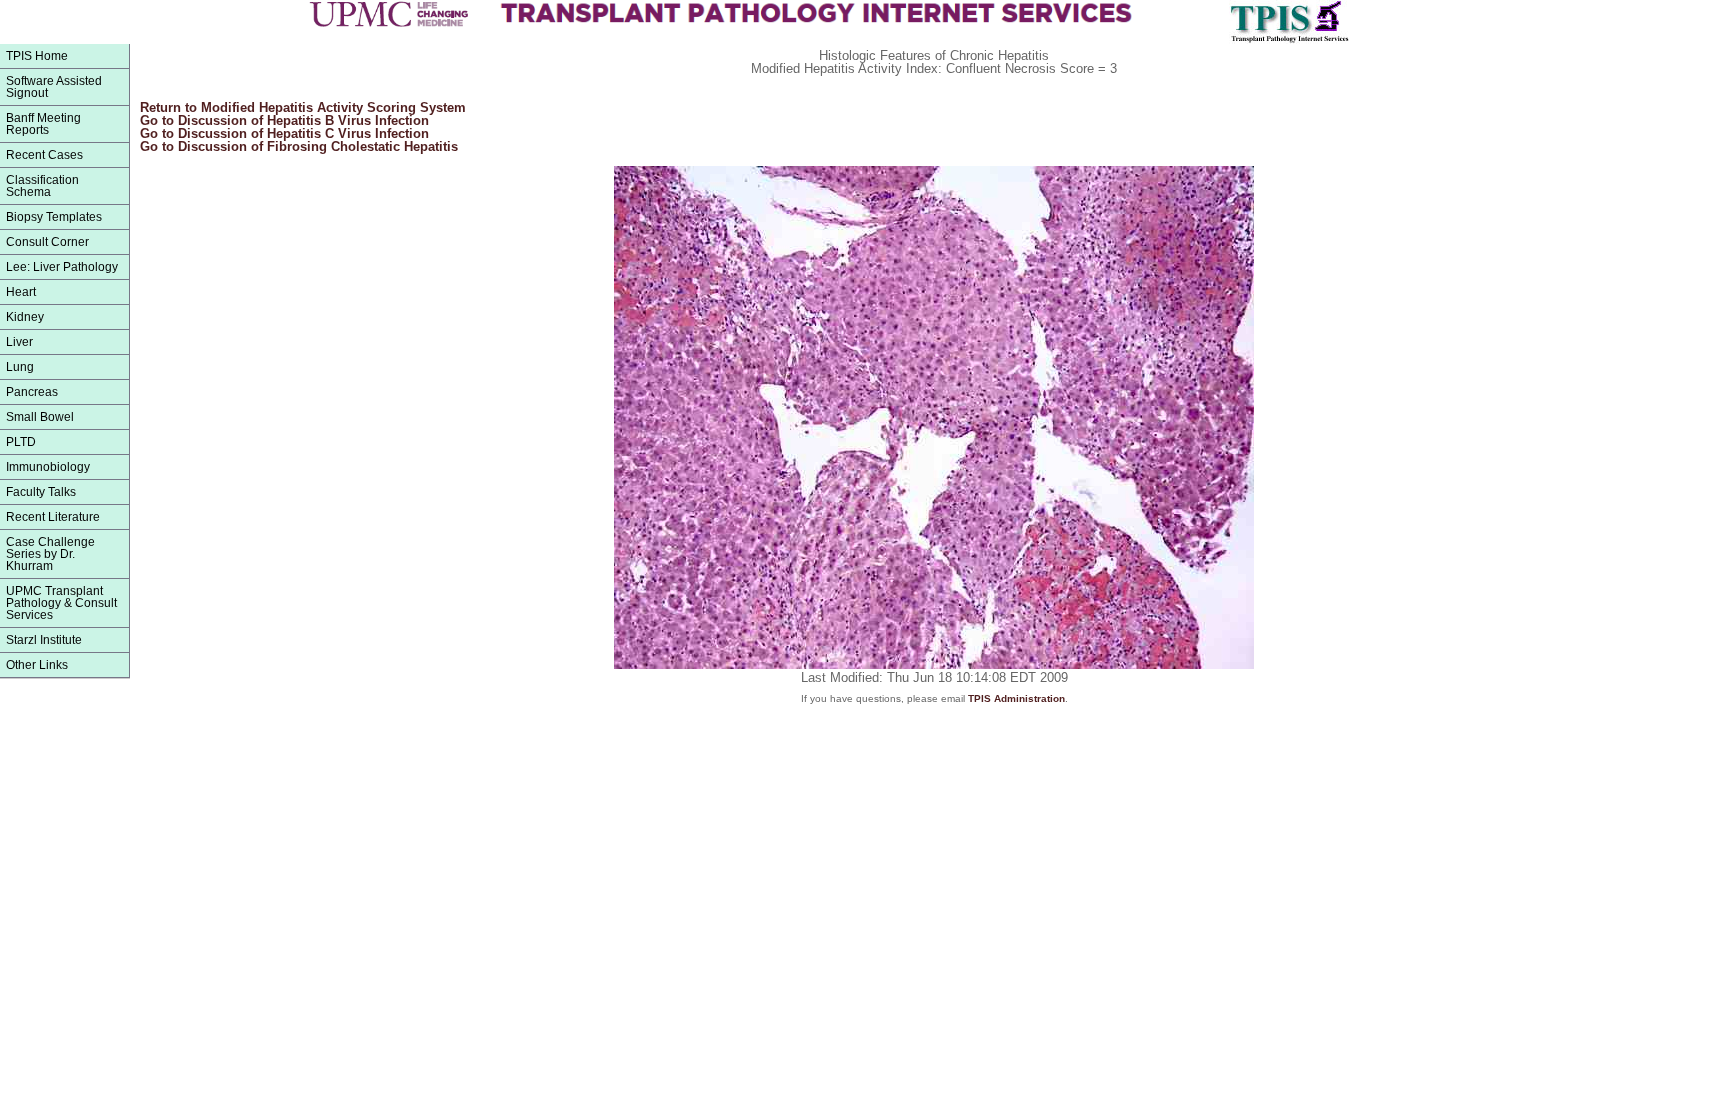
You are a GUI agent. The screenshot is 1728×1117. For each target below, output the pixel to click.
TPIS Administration (1016, 698)
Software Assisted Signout (54, 87)
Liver (19, 342)
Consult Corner (47, 242)
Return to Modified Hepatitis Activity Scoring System (303, 107)
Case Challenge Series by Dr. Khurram (50, 554)
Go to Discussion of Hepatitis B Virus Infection (284, 120)
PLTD (21, 442)
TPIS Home (37, 56)
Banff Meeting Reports (43, 124)
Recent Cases (44, 155)
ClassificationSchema (42, 186)
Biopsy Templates (54, 217)
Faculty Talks (41, 492)
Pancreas (32, 392)
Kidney (25, 317)
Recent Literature (53, 517)
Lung (20, 367)
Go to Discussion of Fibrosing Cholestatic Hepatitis (299, 146)
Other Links (37, 665)
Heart (21, 292)
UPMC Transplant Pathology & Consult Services (61, 603)
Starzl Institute (44, 640)
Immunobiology (48, 467)
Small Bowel (40, 417)
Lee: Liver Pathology (62, 267)
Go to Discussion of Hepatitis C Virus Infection (284, 133)
